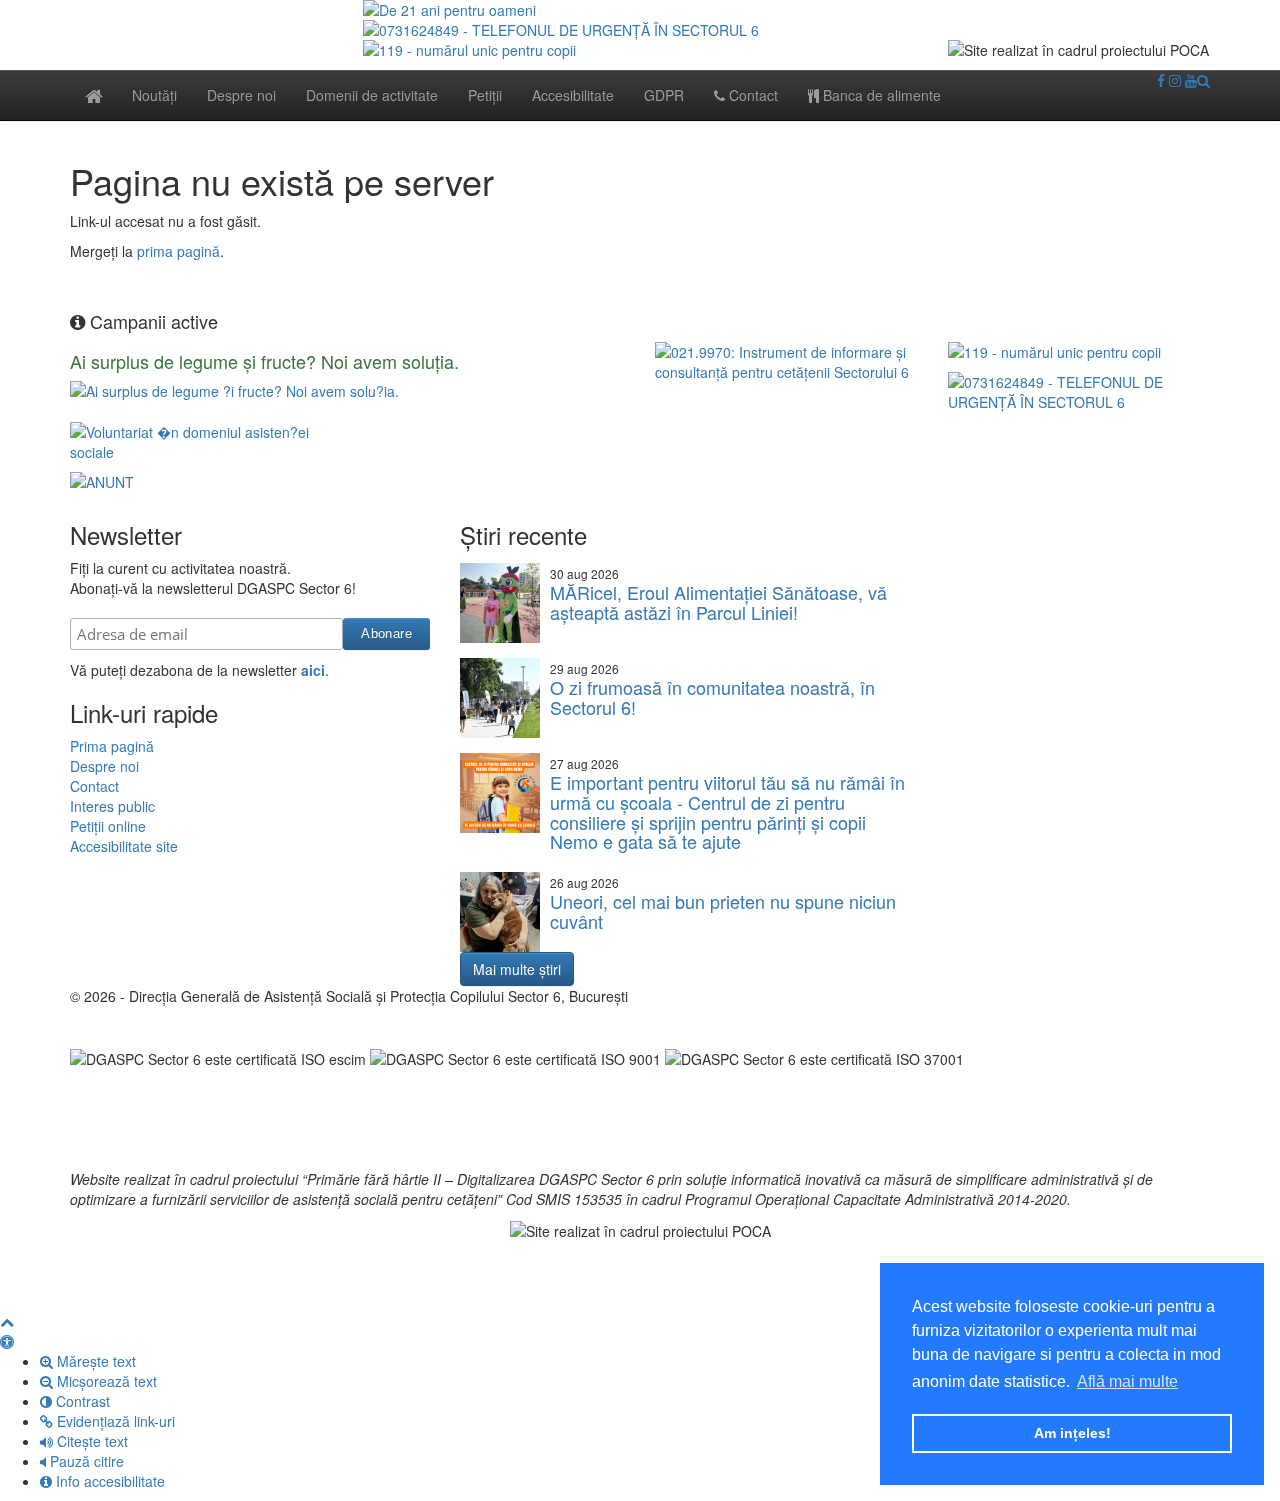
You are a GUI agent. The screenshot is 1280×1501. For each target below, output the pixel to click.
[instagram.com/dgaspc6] (1175, 80)
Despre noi (241, 95)
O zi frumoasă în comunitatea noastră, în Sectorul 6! (712, 697)
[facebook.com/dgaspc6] (1161, 80)
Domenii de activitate (372, 95)
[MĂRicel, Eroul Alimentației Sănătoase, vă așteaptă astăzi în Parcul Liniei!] (500, 603)
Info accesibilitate (108, 1481)
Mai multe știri (517, 969)
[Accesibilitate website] (7, 1341)
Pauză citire (85, 1461)
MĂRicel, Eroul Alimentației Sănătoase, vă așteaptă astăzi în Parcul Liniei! (718, 602)
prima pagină (178, 251)
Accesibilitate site (124, 846)
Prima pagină (112, 746)
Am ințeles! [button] (1072, 1433)
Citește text (90, 1441)
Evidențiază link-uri (114, 1421)
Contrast (81, 1401)
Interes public (112, 806)
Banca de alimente (880, 95)
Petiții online (108, 826)
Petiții (485, 95)
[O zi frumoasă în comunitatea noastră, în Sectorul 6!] (500, 698)
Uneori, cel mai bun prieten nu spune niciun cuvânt (723, 911)
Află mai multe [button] (1127, 1381)
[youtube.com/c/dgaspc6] (1191, 80)
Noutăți (154, 95)
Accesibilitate (573, 95)
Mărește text (94, 1361)
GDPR (664, 95)
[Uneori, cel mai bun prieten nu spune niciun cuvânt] (500, 912)
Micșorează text (105, 1381)
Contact (751, 95)
